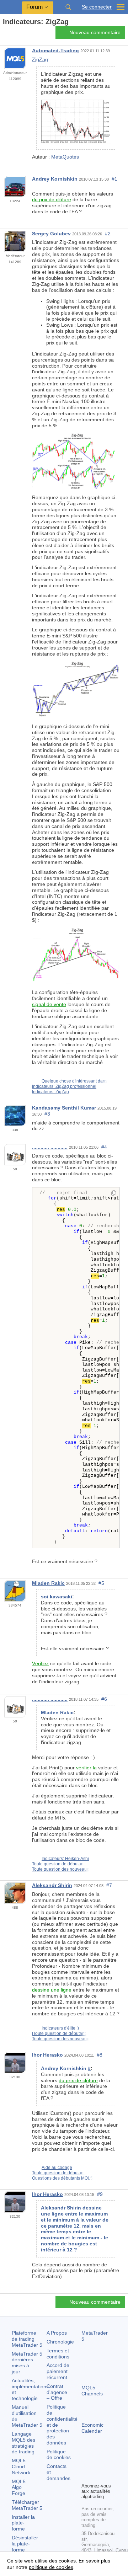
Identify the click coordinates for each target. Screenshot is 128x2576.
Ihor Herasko (47, 2055)
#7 (109, 1885)
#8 (100, 2055)
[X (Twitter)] (108, 2465)
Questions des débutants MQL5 (62, 2178)
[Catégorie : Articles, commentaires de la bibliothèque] (14, 34)
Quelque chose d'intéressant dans (74, 1081)
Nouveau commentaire (95, 32)
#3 (47, 1114)
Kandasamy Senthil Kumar (64, 1108)
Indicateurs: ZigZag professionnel (64, 1086)
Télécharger (27, 2505)
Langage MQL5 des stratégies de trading (23, 2443)
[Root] (5, 34)
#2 (108, 234)
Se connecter (97, 7)
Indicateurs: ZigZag (50, 1092)
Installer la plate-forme (23, 2523)
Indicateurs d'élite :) (60, 2028)
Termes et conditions (58, 2354)
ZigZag (40, 59)
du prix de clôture (52, 199)
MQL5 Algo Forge (19, 2487)
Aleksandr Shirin (52, 1885)
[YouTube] (86, 2476)
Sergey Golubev (51, 234)
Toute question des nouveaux (60, 1869)
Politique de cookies (59, 2455)
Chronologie (60, 2342)
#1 (114, 179)
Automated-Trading (55, 50)
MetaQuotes (65, 157)
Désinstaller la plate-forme (25, 2544)
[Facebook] (86, 2465)
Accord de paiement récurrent (58, 2371)
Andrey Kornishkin (55, 179)
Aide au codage (57, 2168)
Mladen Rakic (48, 1583)
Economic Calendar (92, 2428)
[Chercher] (68, 7)
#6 (104, 1699)
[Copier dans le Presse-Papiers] (114, 1193)
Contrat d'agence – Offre (57, 2392)
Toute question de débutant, (59, 1864)
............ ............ (50, 1147)
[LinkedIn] (97, 2476)
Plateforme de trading (27, 2339)
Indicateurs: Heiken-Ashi (65, 1859)
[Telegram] (97, 2465)
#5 (101, 1583)
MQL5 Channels (92, 2391)
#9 (100, 2194)
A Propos (57, 2333)
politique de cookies (51, 2567)
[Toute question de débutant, (59, 2033)
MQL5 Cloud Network (21, 2467)
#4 (104, 1147)
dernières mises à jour (27, 2363)
